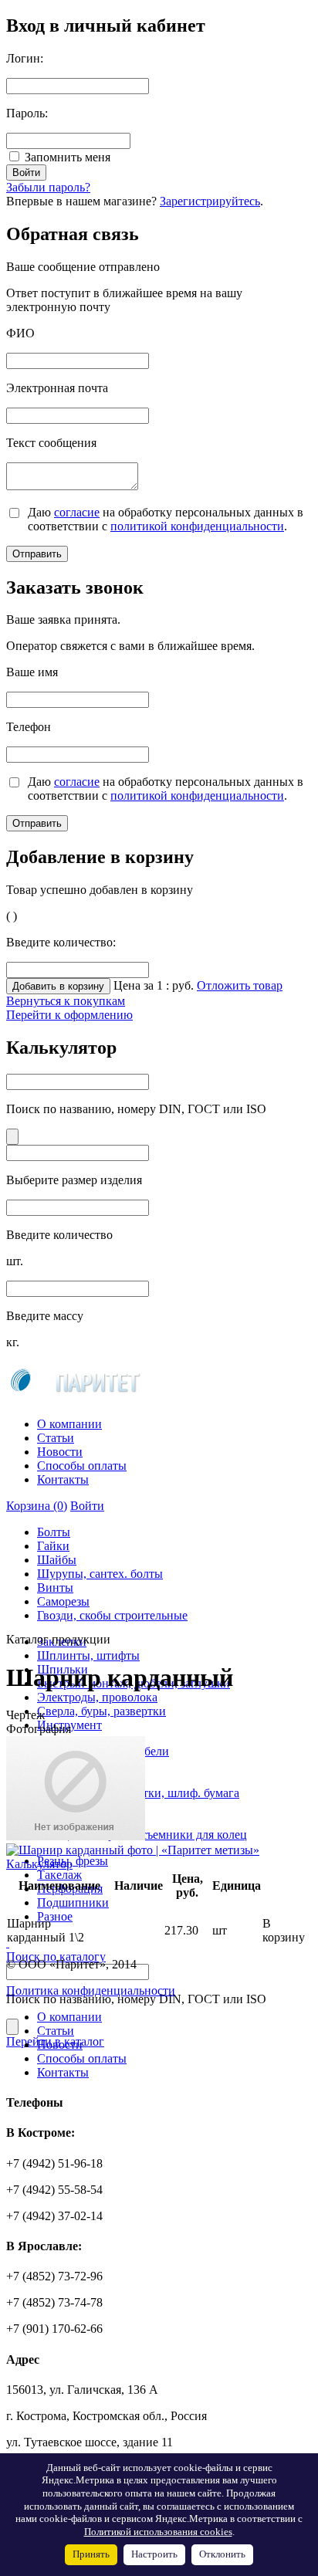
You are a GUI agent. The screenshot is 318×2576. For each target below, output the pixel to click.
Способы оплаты (82, 1466)
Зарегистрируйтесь (210, 201)
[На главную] (73, 1398)
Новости (60, 1452)
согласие (77, 512)
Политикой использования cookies (158, 2532)
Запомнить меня (68, 157)
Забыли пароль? (48, 187)
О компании (69, 1424)
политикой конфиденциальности (197, 526)
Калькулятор (39, 1864)
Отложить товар (240, 985)
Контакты (63, 1479)
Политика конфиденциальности (91, 1990)
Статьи (56, 1438)
